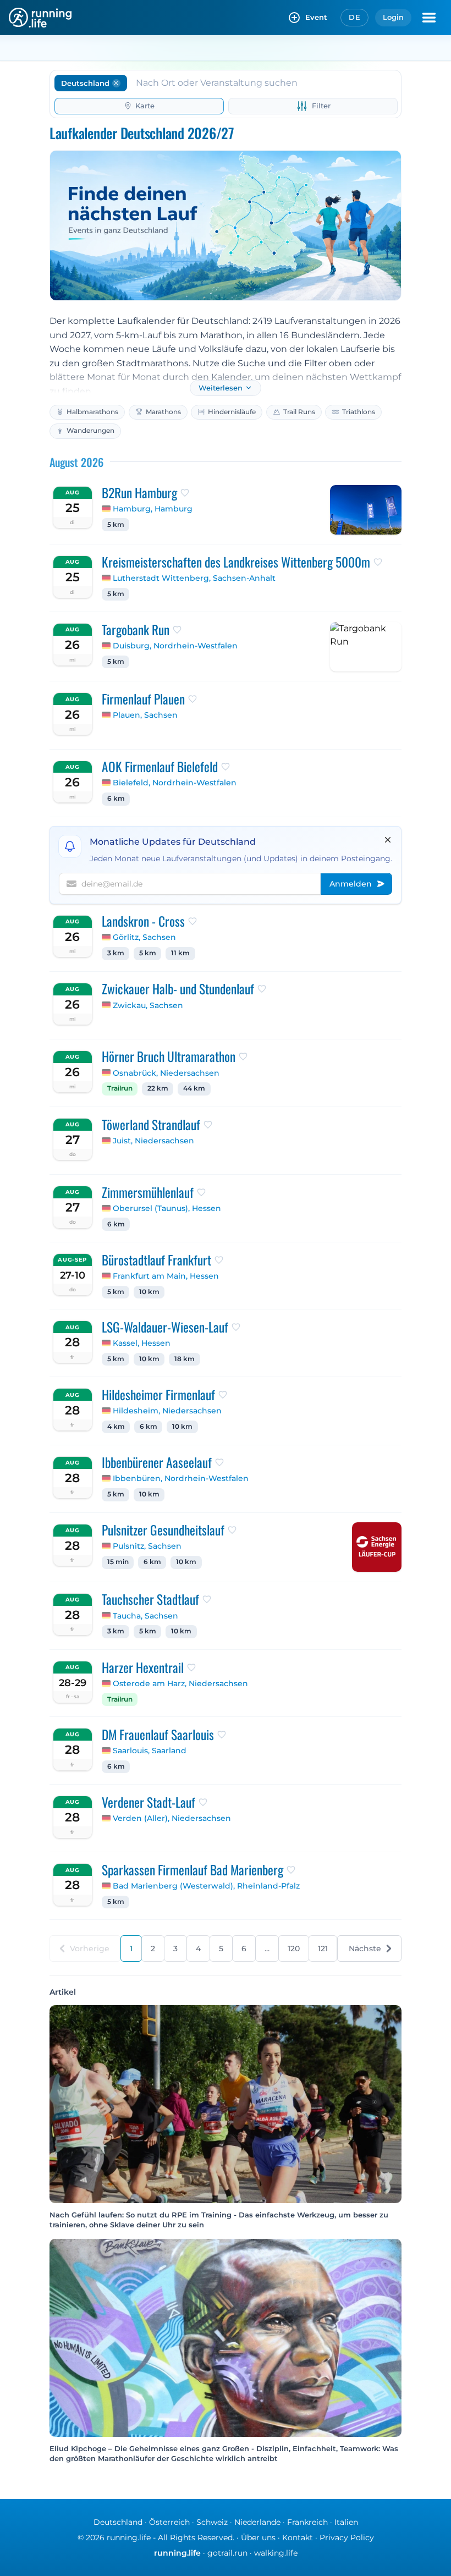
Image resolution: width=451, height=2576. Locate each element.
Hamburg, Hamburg (153, 509)
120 (294, 1948)
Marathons (163, 412)
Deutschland (118, 2522)
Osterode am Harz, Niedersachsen (180, 1683)
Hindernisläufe (232, 412)
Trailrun (120, 1088)
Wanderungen (90, 430)
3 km (116, 953)
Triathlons (359, 412)
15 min (118, 1562)
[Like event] (185, 493)
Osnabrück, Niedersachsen (166, 1073)
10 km (149, 1292)
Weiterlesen (221, 388)
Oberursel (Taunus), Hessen (167, 1208)
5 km (116, 525)
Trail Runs (299, 412)
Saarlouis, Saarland (150, 1751)
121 (323, 1948)
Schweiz (212, 2522)
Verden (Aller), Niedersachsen (172, 1818)
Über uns (258, 2538)
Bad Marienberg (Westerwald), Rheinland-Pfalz (206, 1886)
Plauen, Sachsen (145, 715)
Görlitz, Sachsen (144, 937)
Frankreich (307, 2522)
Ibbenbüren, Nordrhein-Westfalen (181, 1478)
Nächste (365, 1948)
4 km (116, 1427)
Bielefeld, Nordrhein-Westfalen (175, 783)
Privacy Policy (347, 2538)
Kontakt (298, 2538)
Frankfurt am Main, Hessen (166, 1276)
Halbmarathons (92, 412)
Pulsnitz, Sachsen (147, 1546)
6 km (116, 799)
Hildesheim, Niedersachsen (167, 1411)
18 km (185, 1359)
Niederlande (257, 2522)
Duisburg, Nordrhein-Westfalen (175, 646)
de (354, 17)
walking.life (276, 2553)
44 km (194, 1088)
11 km (180, 953)
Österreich (169, 2522)
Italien (346, 2522)
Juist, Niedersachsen (153, 1141)
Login (393, 17)
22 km (158, 1088)
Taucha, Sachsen (145, 1616)
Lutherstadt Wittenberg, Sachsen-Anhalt (194, 578)
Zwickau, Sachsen (148, 1005)
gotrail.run (227, 2553)
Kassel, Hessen (142, 1343)
